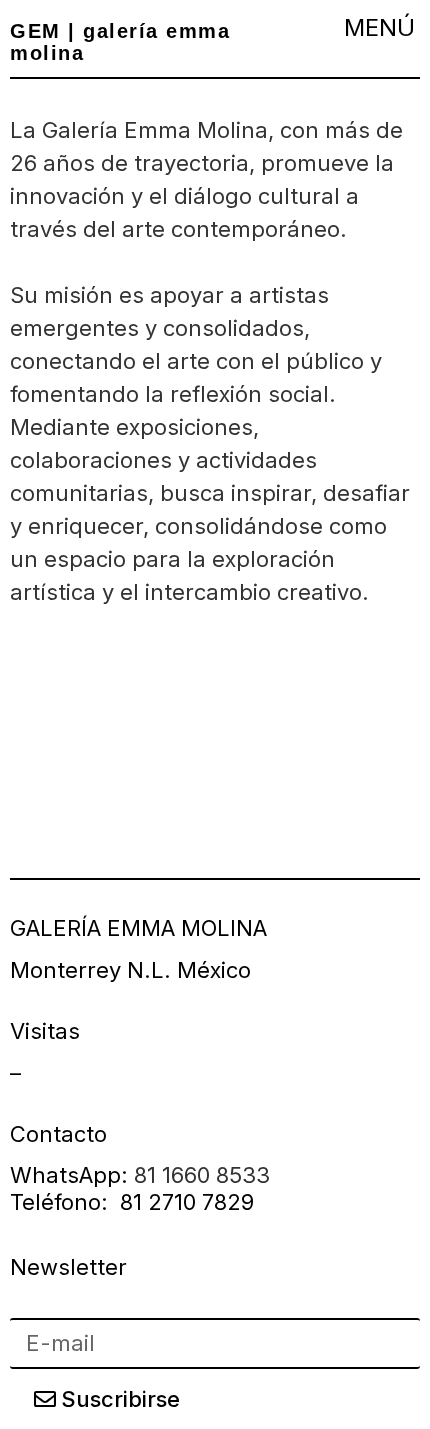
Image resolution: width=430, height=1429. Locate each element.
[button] (379, 27)
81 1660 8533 (202, 1175)
